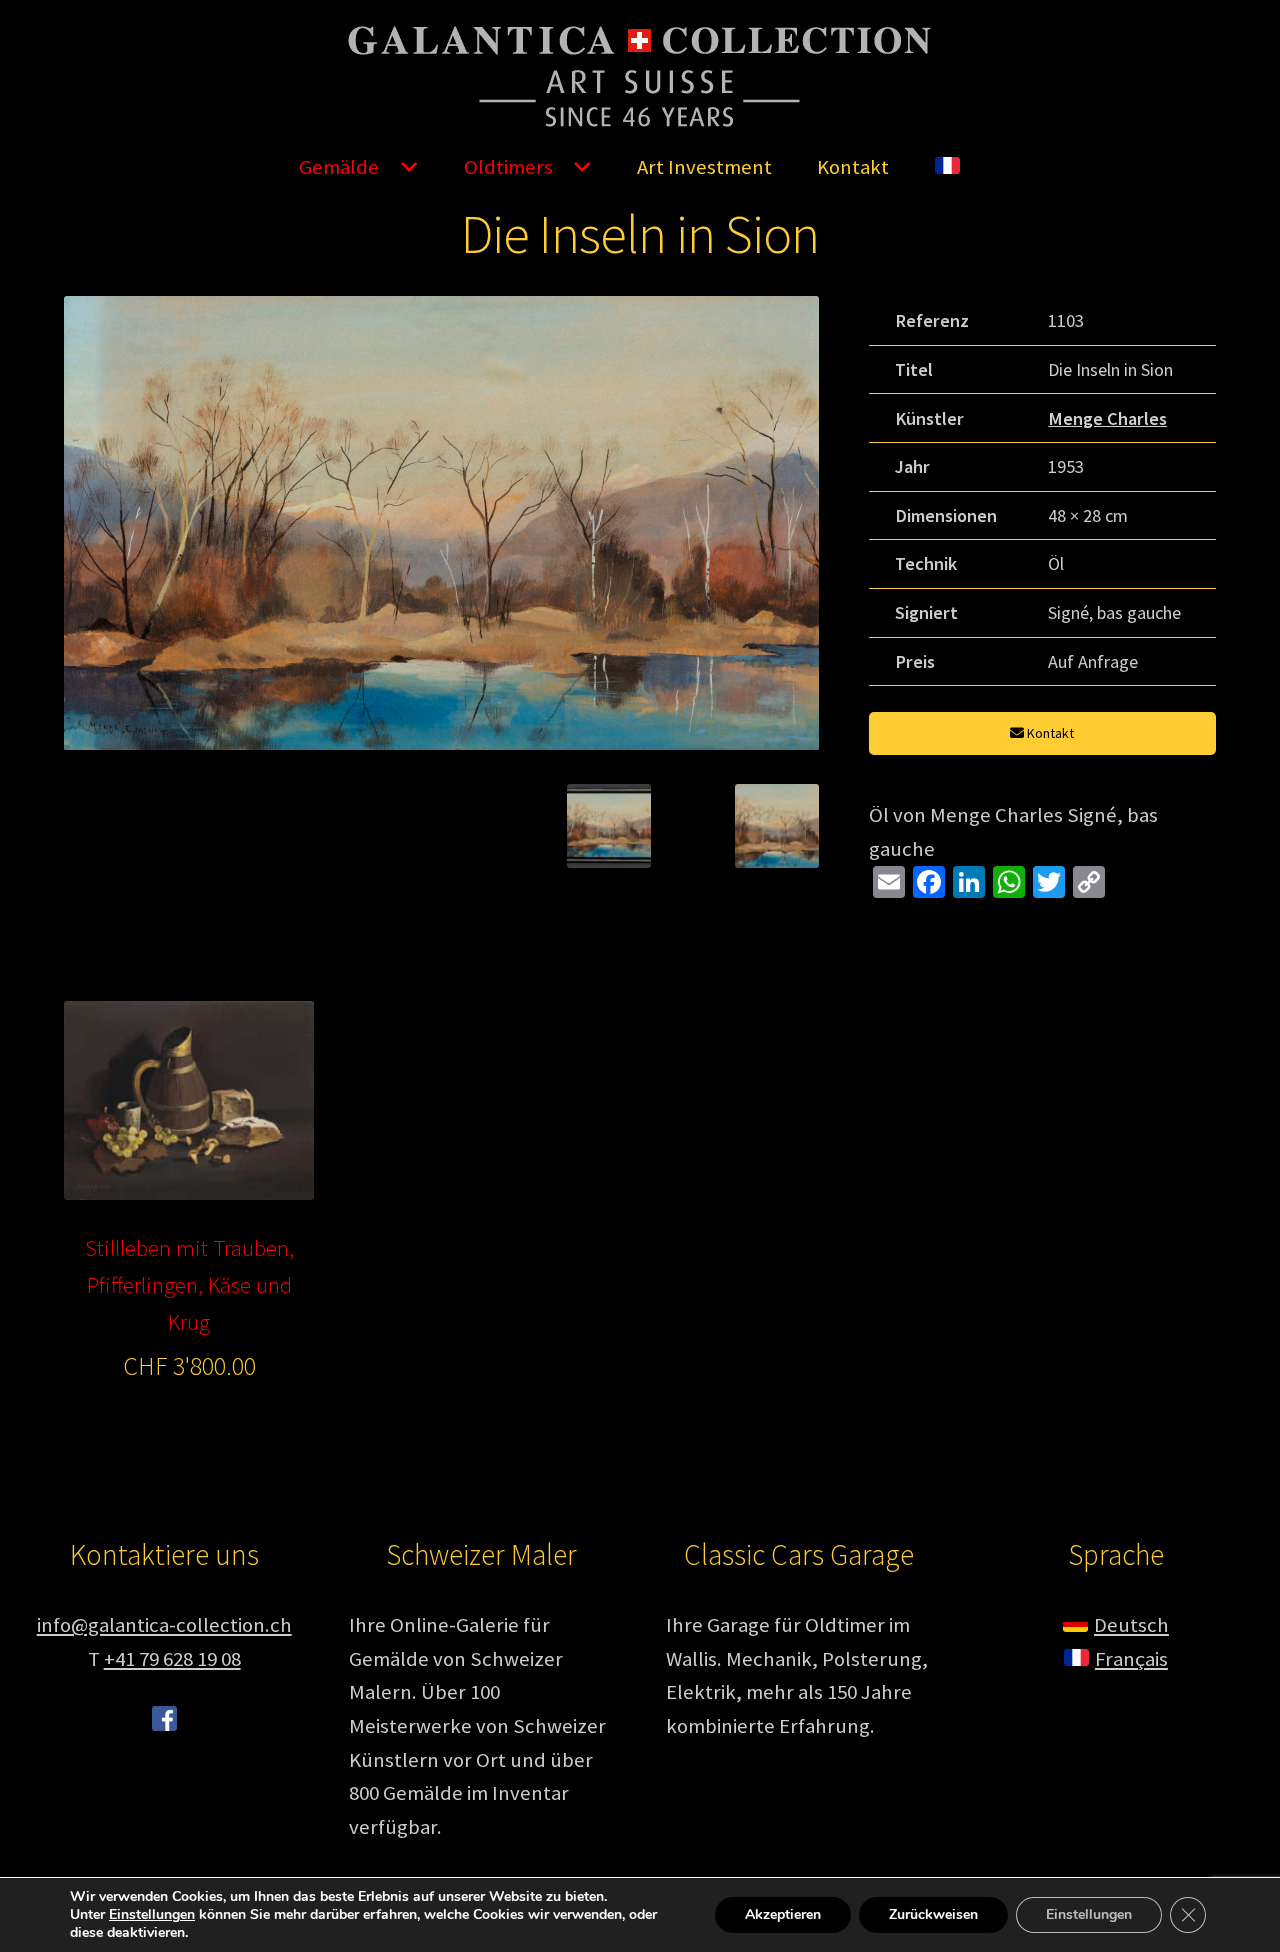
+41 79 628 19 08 (172, 1659)
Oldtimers (508, 167)
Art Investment (704, 167)
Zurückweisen (933, 1914)
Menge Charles (1107, 418)
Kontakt (853, 167)
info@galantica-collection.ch (164, 1625)
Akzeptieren (783, 1914)
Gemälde (339, 167)
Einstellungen (152, 1915)
